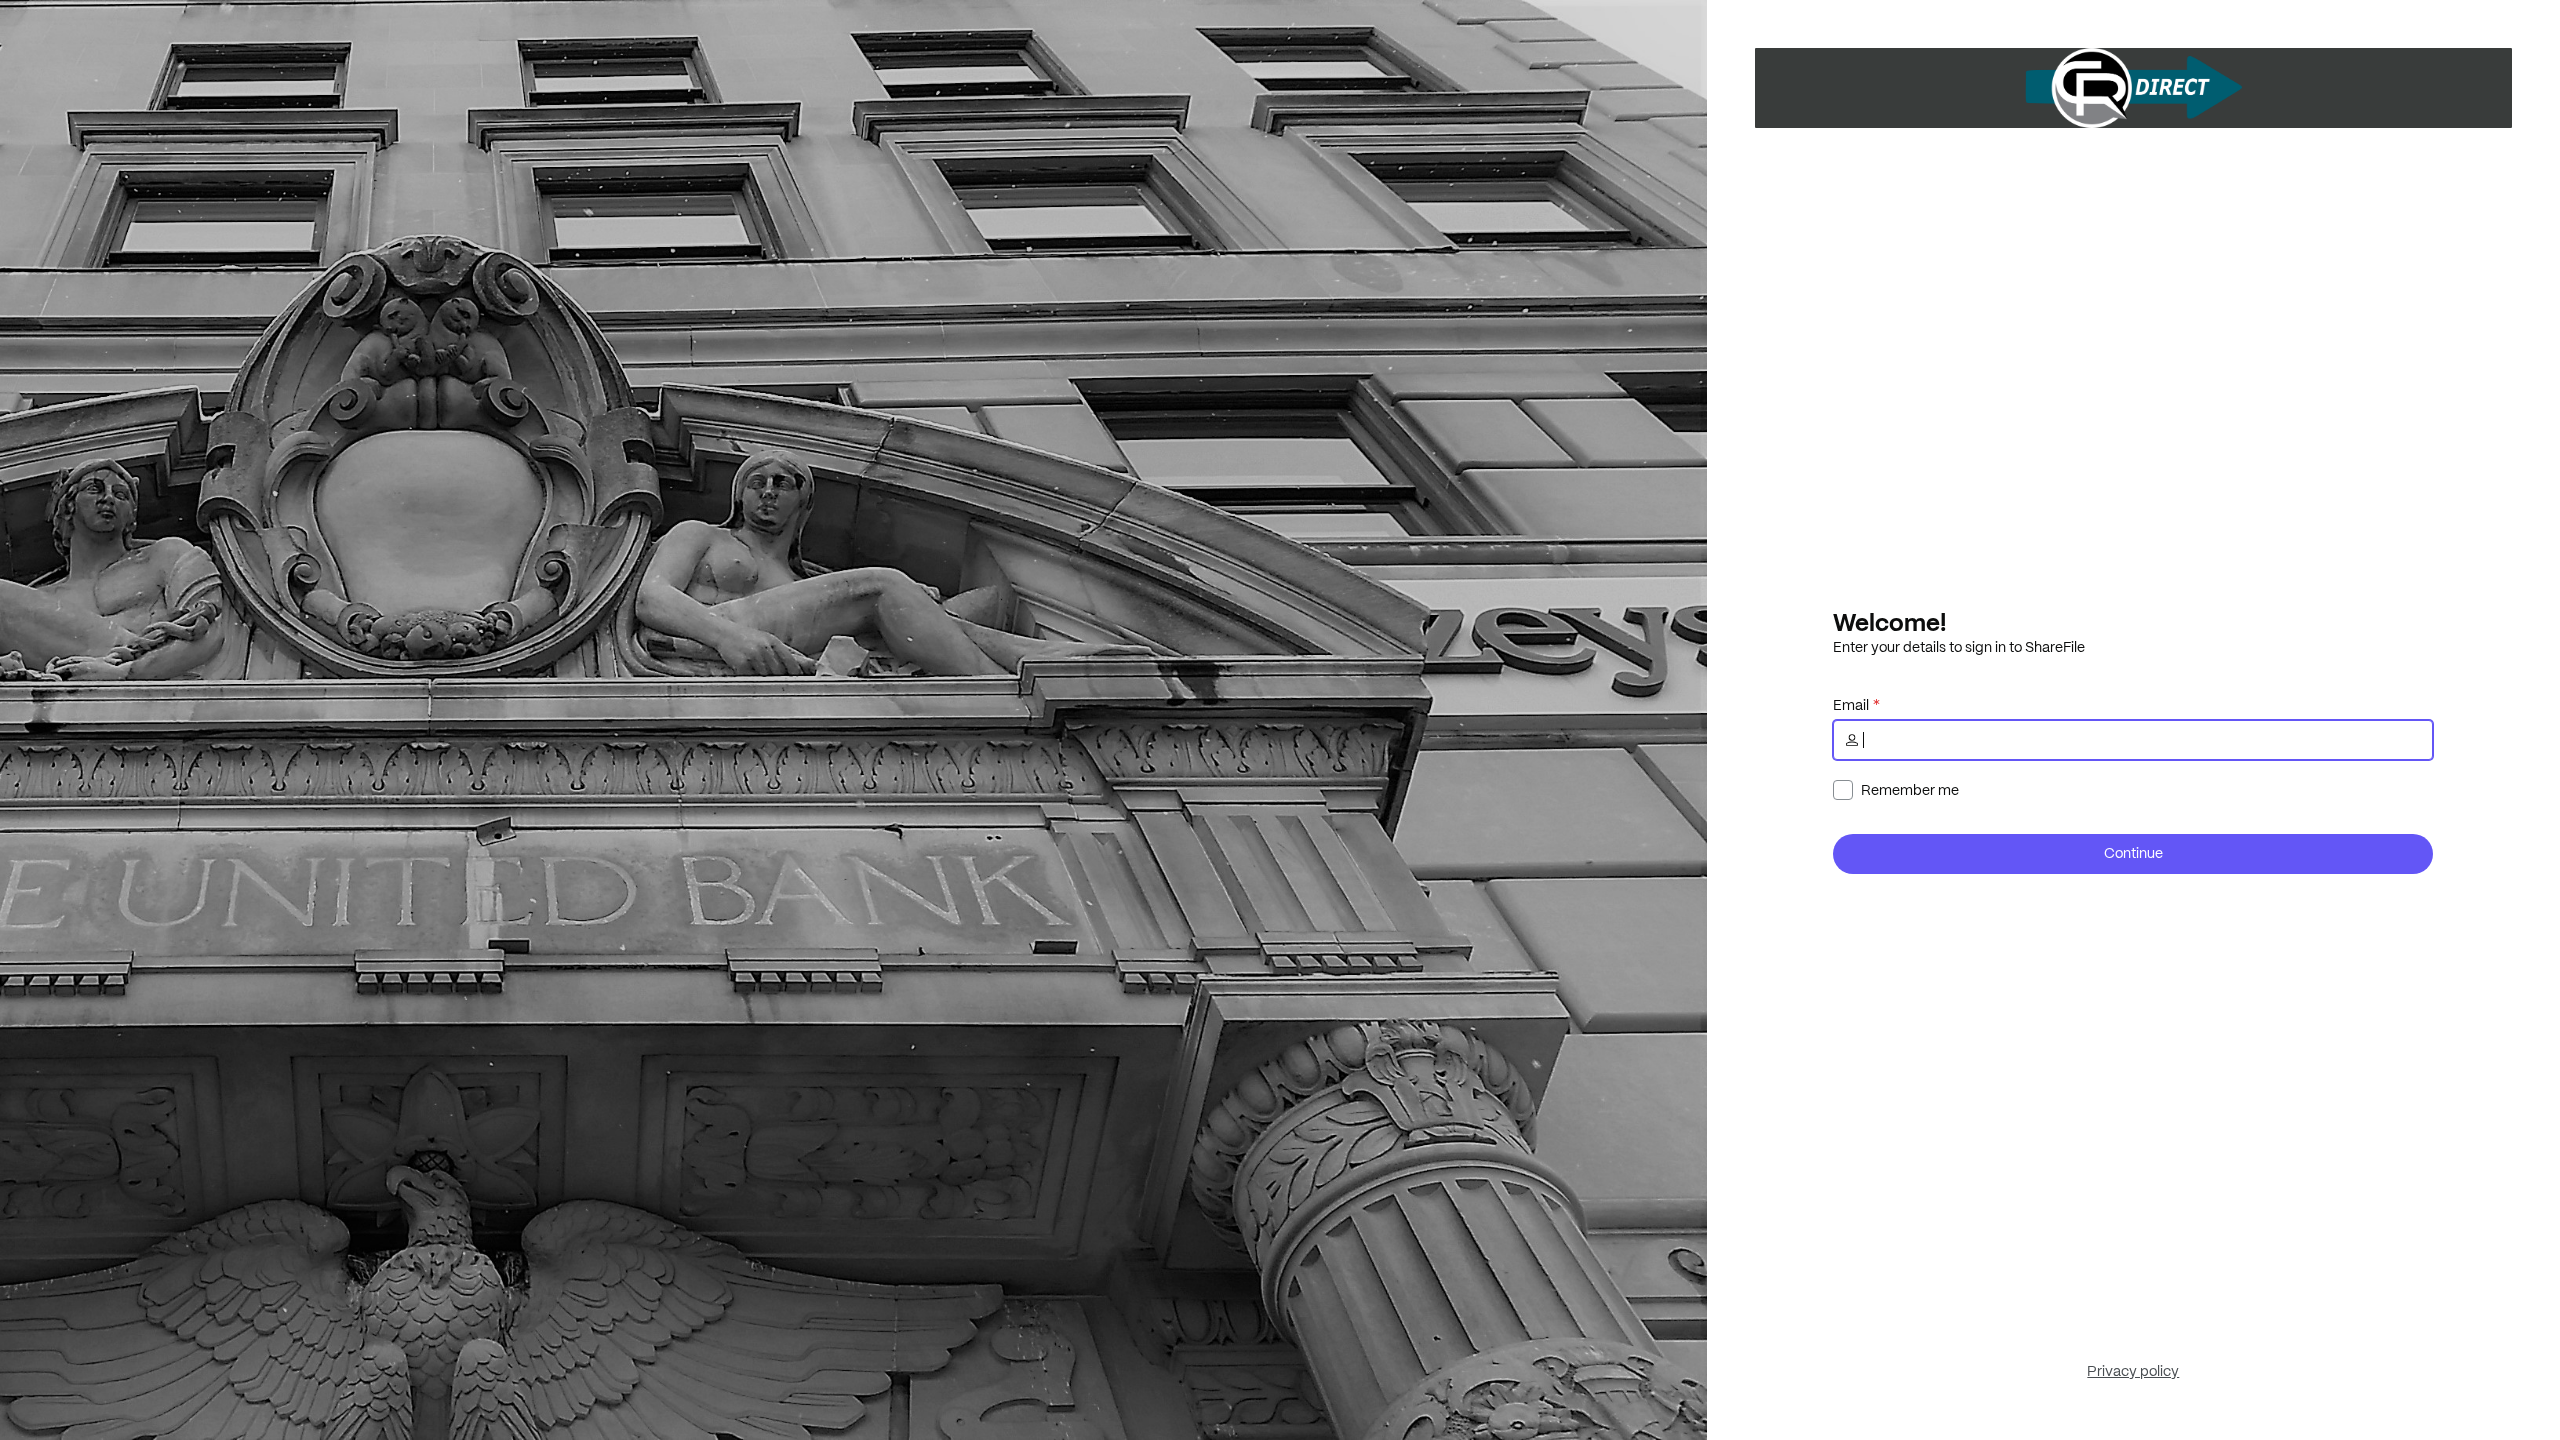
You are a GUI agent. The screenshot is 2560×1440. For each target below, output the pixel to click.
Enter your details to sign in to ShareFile (1959, 647)
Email (1851, 705)
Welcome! (1889, 622)
